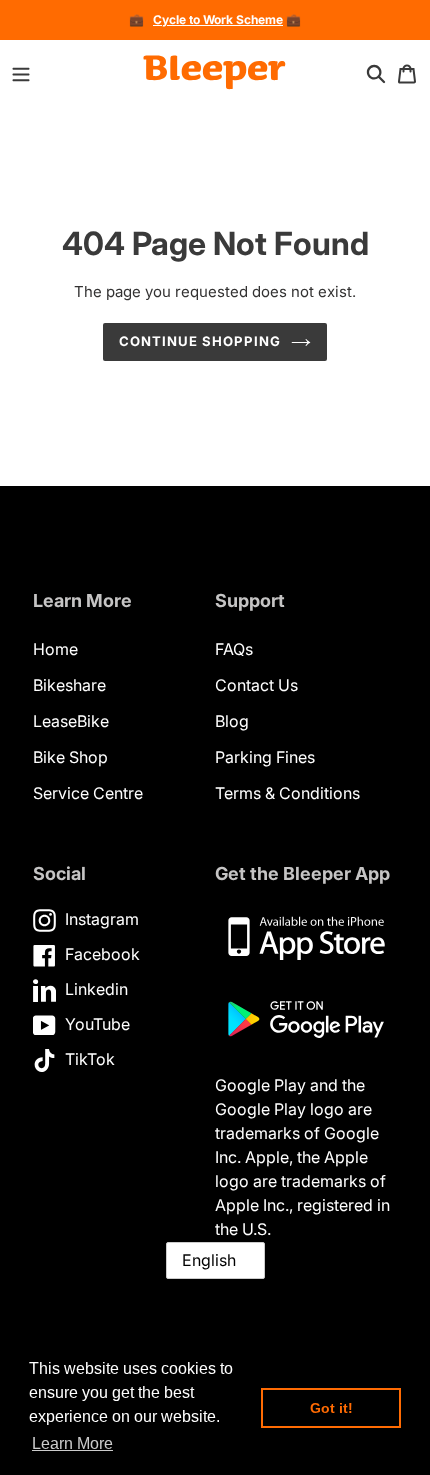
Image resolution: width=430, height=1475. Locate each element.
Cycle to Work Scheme (218, 19)
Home (55, 649)
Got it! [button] (331, 1408)
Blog (232, 721)
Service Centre (88, 793)
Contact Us (256, 685)
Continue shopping (200, 341)
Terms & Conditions (287, 793)
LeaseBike (71, 721)
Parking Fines (265, 757)
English (209, 1260)
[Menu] (21, 73)
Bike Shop (70, 757)
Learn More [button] (72, 1443)
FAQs (234, 649)
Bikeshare (69, 685)
